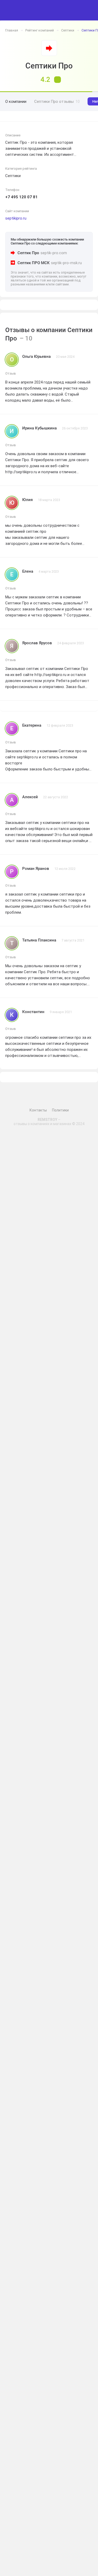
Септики (68, 30)
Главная (12, 30)
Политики (60, 1110)
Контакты (38, 1110)
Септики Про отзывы (57, 102)
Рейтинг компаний (40, 30)
